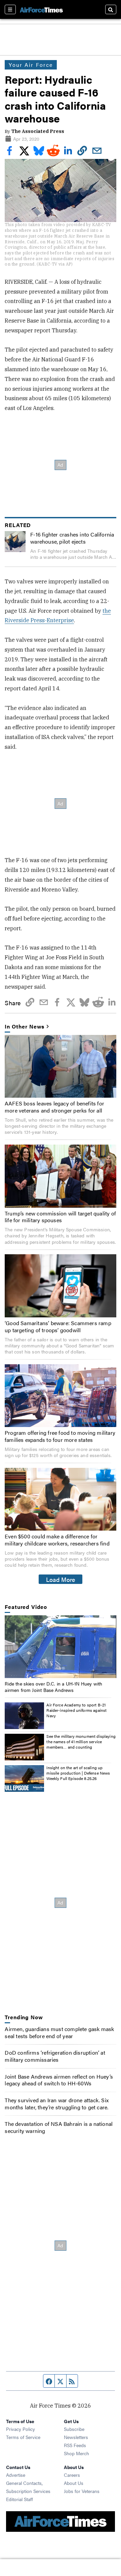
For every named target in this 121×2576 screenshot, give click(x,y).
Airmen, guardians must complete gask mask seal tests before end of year (59, 2032)
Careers (72, 2475)
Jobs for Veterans (82, 2491)
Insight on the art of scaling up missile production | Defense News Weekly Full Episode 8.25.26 (78, 1773)
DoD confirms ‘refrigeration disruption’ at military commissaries (55, 2056)
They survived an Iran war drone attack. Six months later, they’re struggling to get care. (57, 2104)
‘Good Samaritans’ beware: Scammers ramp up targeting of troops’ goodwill (58, 1326)
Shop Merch (76, 2453)
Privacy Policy (21, 2429)
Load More (61, 1579)
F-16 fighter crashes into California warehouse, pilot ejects (72, 538)
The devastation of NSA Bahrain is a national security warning (59, 2127)
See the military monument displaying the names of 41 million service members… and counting (81, 1741)
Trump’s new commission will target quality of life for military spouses (60, 1217)
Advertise (16, 2475)
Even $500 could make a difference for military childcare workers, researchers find (57, 1540)
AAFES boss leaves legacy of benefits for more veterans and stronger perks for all (54, 1107)
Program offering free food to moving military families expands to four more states (60, 1436)
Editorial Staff (19, 2499)
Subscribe (74, 2429)
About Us (74, 2483)
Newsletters (76, 2437)
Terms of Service (23, 2437)
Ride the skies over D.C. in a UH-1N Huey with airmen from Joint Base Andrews (53, 1687)
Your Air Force (31, 65)
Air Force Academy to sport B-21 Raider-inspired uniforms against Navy (76, 1710)
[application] (60, 1647)
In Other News (25, 1027)
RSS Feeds (75, 2445)
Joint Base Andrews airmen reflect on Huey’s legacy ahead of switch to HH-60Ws (59, 2080)
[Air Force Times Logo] (41, 9)
